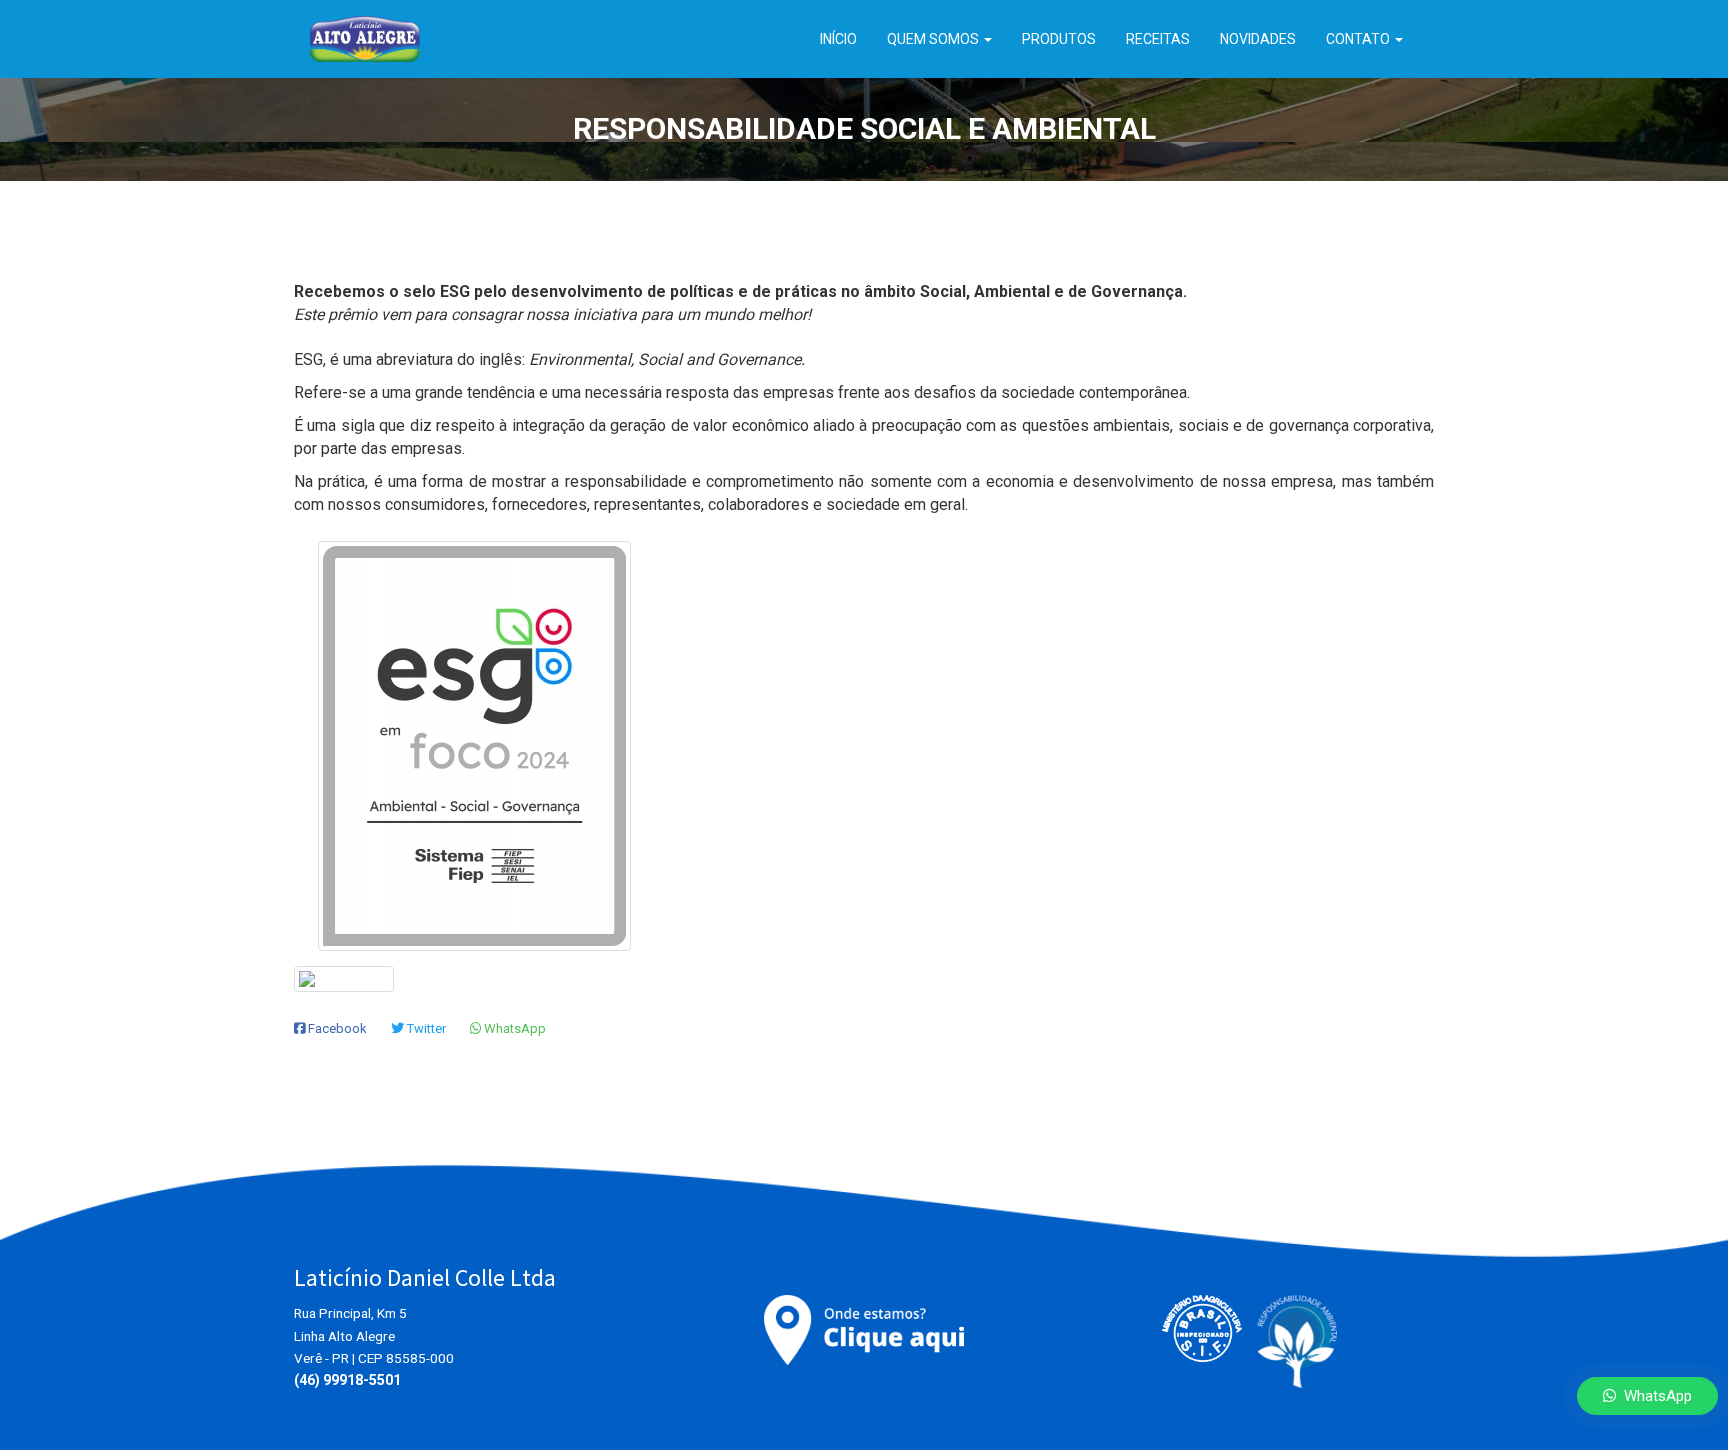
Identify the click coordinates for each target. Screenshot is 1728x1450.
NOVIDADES (1258, 39)
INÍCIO (838, 39)
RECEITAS (1158, 39)
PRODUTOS (1059, 39)
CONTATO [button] (1359, 39)
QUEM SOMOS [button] (934, 39)
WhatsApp (1654, 1396)
